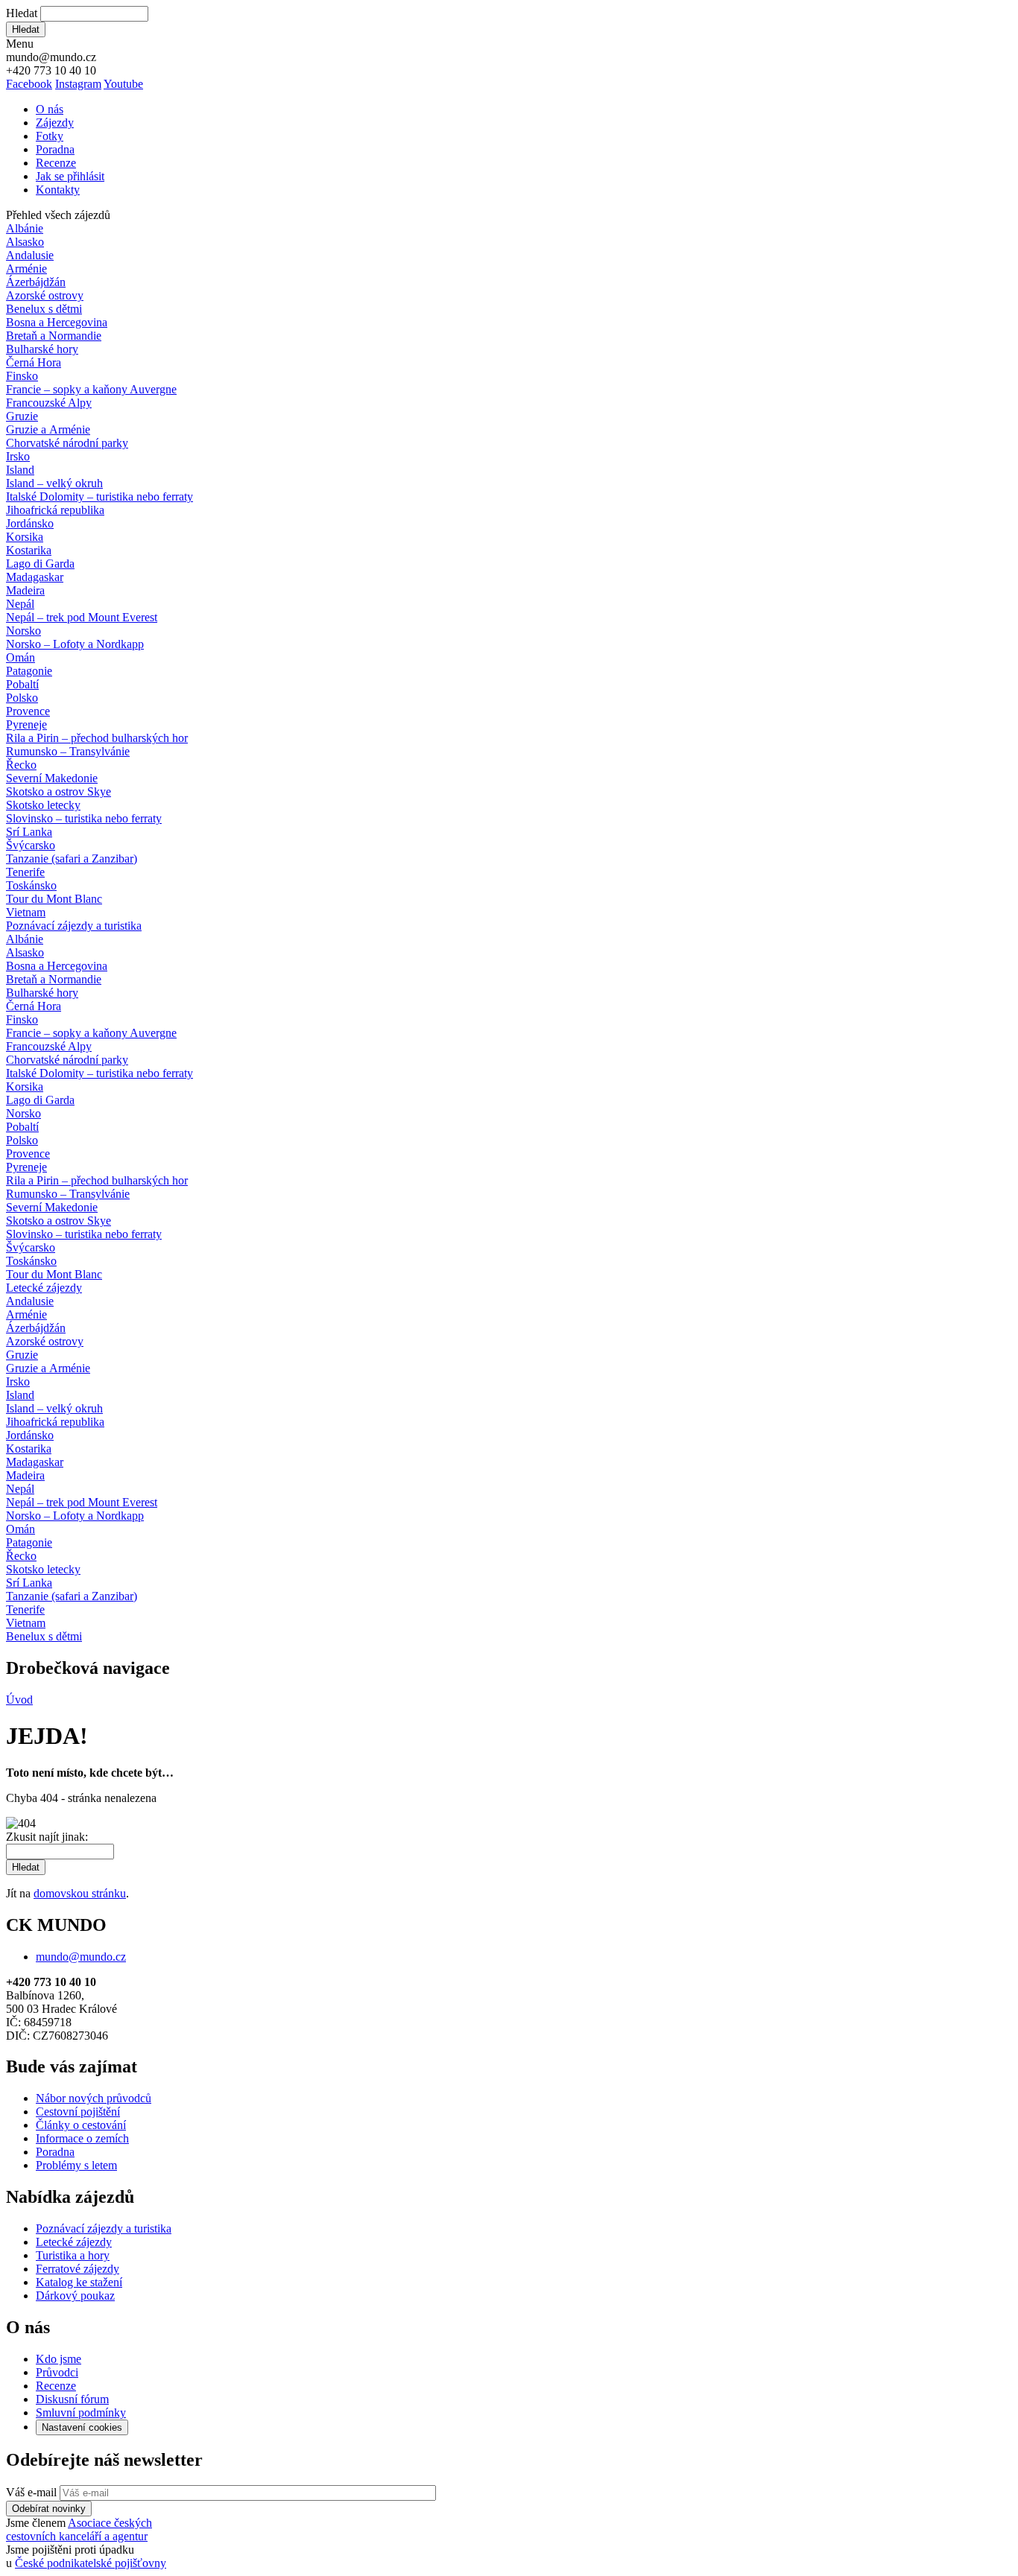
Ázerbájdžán (36, 282)
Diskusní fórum (72, 2399)
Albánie (25, 228)
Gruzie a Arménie (48, 429)
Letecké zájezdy (44, 1288)
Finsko (22, 376)
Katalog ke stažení (79, 2282)
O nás (50, 109)
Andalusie (30, 255)
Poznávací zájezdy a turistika (104, 2228)
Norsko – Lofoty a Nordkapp (75, 644)
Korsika (25, 537)
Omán (20, 657)
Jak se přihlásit (70, 176)
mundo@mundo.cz (81, 1957)
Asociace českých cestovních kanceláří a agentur (79, 2529)
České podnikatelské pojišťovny (91, 2563)
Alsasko (25, 242)
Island (20, 470)
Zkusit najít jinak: (47, 1837)
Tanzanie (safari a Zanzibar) (72, 859)
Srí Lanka (29, 832)
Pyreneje (26, 724)
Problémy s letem (76, 2165)
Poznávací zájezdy (74, 926)
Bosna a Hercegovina (57, 322)
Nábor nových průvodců (94, 2098)
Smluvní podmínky (81, 2412)
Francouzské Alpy (49, 403)
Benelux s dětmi (44, 309)
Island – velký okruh (54, 483)
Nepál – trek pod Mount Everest (82, 617)
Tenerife (25, 872)
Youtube (123, 84)
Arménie (26, 269)
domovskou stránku (80, 1893)
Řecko (21, 765)
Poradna (55, 149)
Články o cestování (81, 2125)
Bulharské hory (42, 349)
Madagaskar (35, 577)
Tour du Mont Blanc (54, 899)
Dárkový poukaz (75, 2296)
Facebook (29, 84)
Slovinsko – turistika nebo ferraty (84, 818)
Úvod (19, 1700)
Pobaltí (22, 684)
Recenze (56, 163)
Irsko (18, 456)
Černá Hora (34, 362)
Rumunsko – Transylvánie (68, 751)
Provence (28, 711)
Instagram (78, 84)
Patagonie (29, 671)
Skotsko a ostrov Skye (59, 791)
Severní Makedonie (52, 778)
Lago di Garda (40, 564)
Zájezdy (55, 123)
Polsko (22, 698)
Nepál (20, 604)
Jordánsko (30, 523)
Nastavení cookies (82, 2427)
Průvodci (57, 2372)
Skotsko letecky (43, 805)
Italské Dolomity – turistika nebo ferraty (99, 497)
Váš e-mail (31, 2492)
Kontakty (58, 190)
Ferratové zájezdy (78, 2269)
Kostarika (29, 550)
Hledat (22, 13)
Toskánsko (31, 885)
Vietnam (26, 912)
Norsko (23, 631)
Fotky (50, 136)
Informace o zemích (82, 2138)
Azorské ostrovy (45, 295)
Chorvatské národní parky (67, 443)
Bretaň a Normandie (54, 336)
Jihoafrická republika (55, 510)
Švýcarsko (31, 845)
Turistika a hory (73, 2255)
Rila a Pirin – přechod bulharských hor (97, 738)
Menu (20, 44)
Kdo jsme (59, 2359)
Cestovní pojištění (78, 2112)
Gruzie (22, 416)
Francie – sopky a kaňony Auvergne (91, 389)
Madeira (25, 590)
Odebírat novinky (49, 2509)
